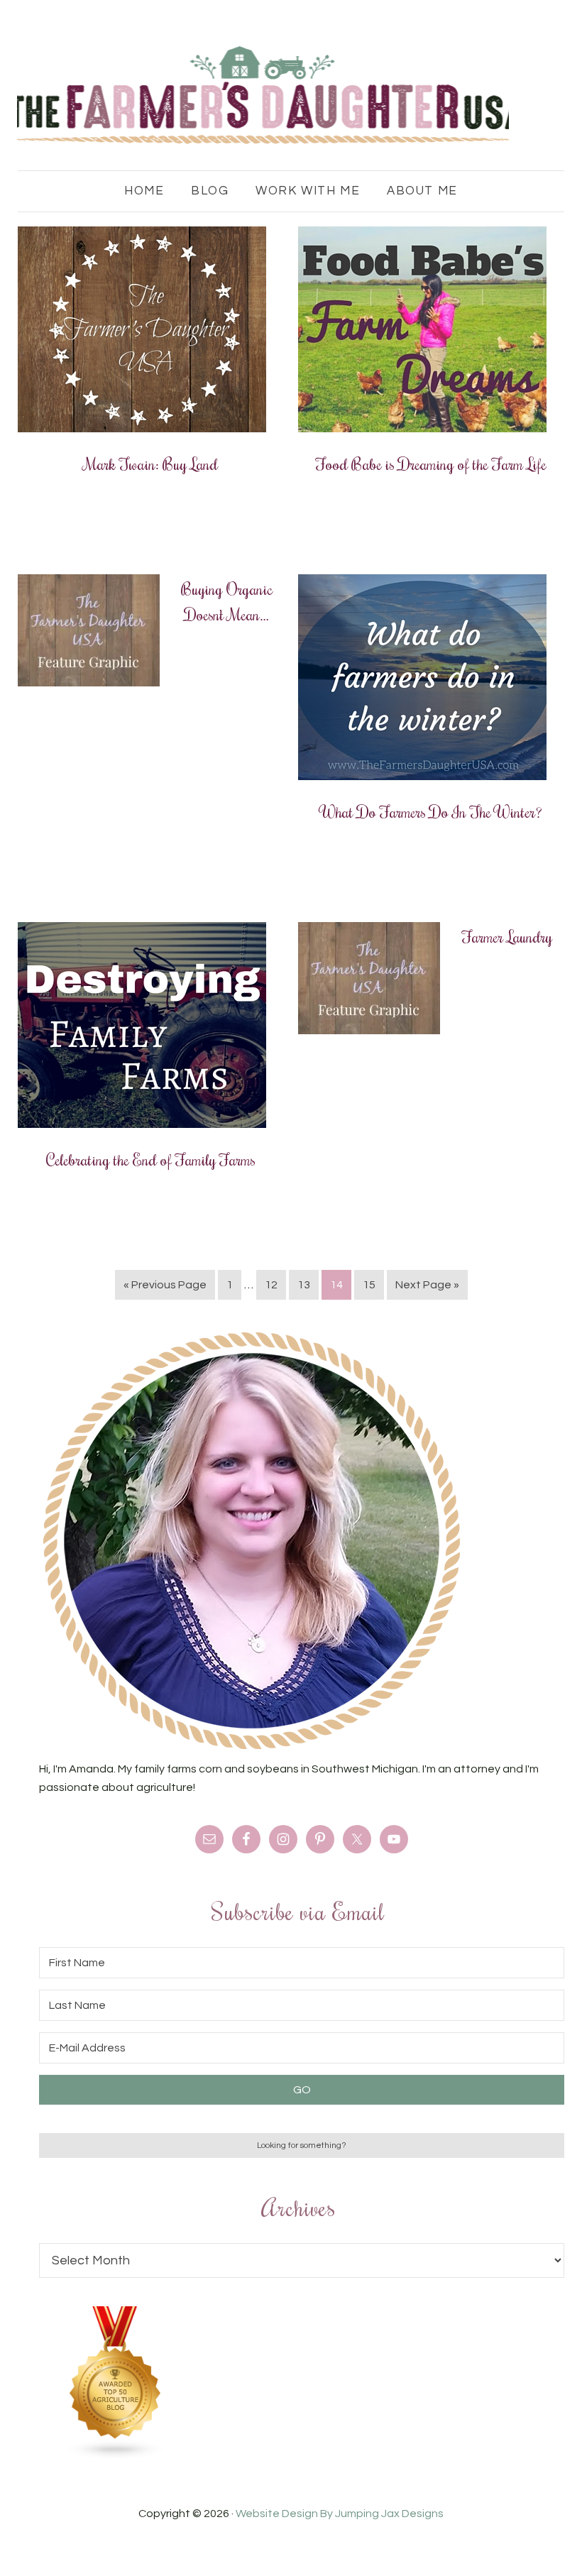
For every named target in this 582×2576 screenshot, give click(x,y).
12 (271, 1285)
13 (304, 1285)
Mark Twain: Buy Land (151, 464)
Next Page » (427, 1285)
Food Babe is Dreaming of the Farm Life (431, 464)
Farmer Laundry (507, 936)
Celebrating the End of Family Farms (151, 1159)
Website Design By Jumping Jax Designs (340, 2514)
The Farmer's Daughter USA (263, 96)
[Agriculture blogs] (116, 2456)
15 (369, 1285)
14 (336, 1285)
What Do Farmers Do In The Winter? (431, 811)
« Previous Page (165, 1285)
